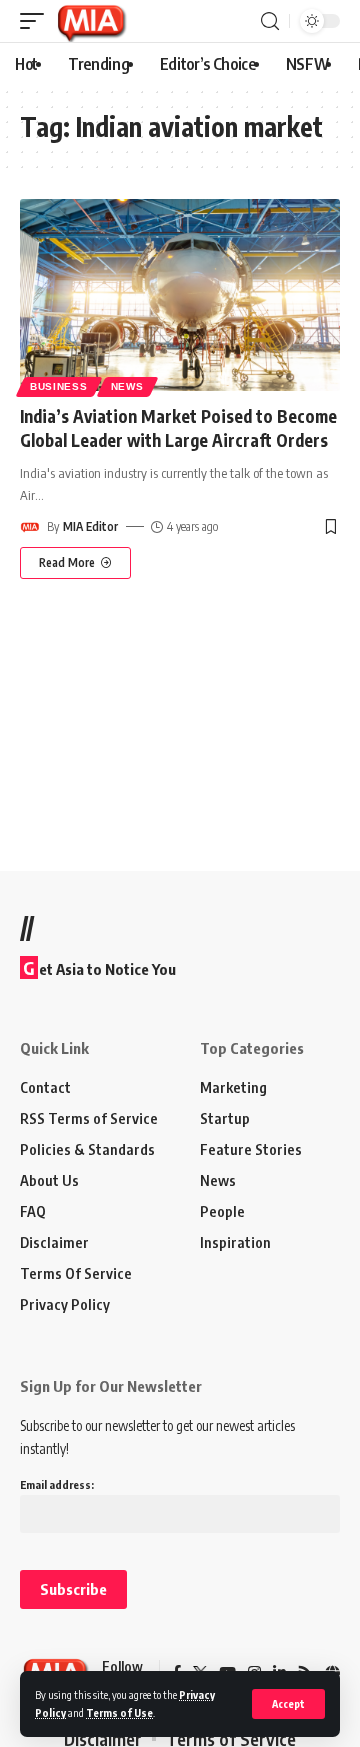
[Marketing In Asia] (91, 21)
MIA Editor (90, 526)
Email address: (57, 1484)
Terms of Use (119, 1712)
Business (59, 386)
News (127, 386)
